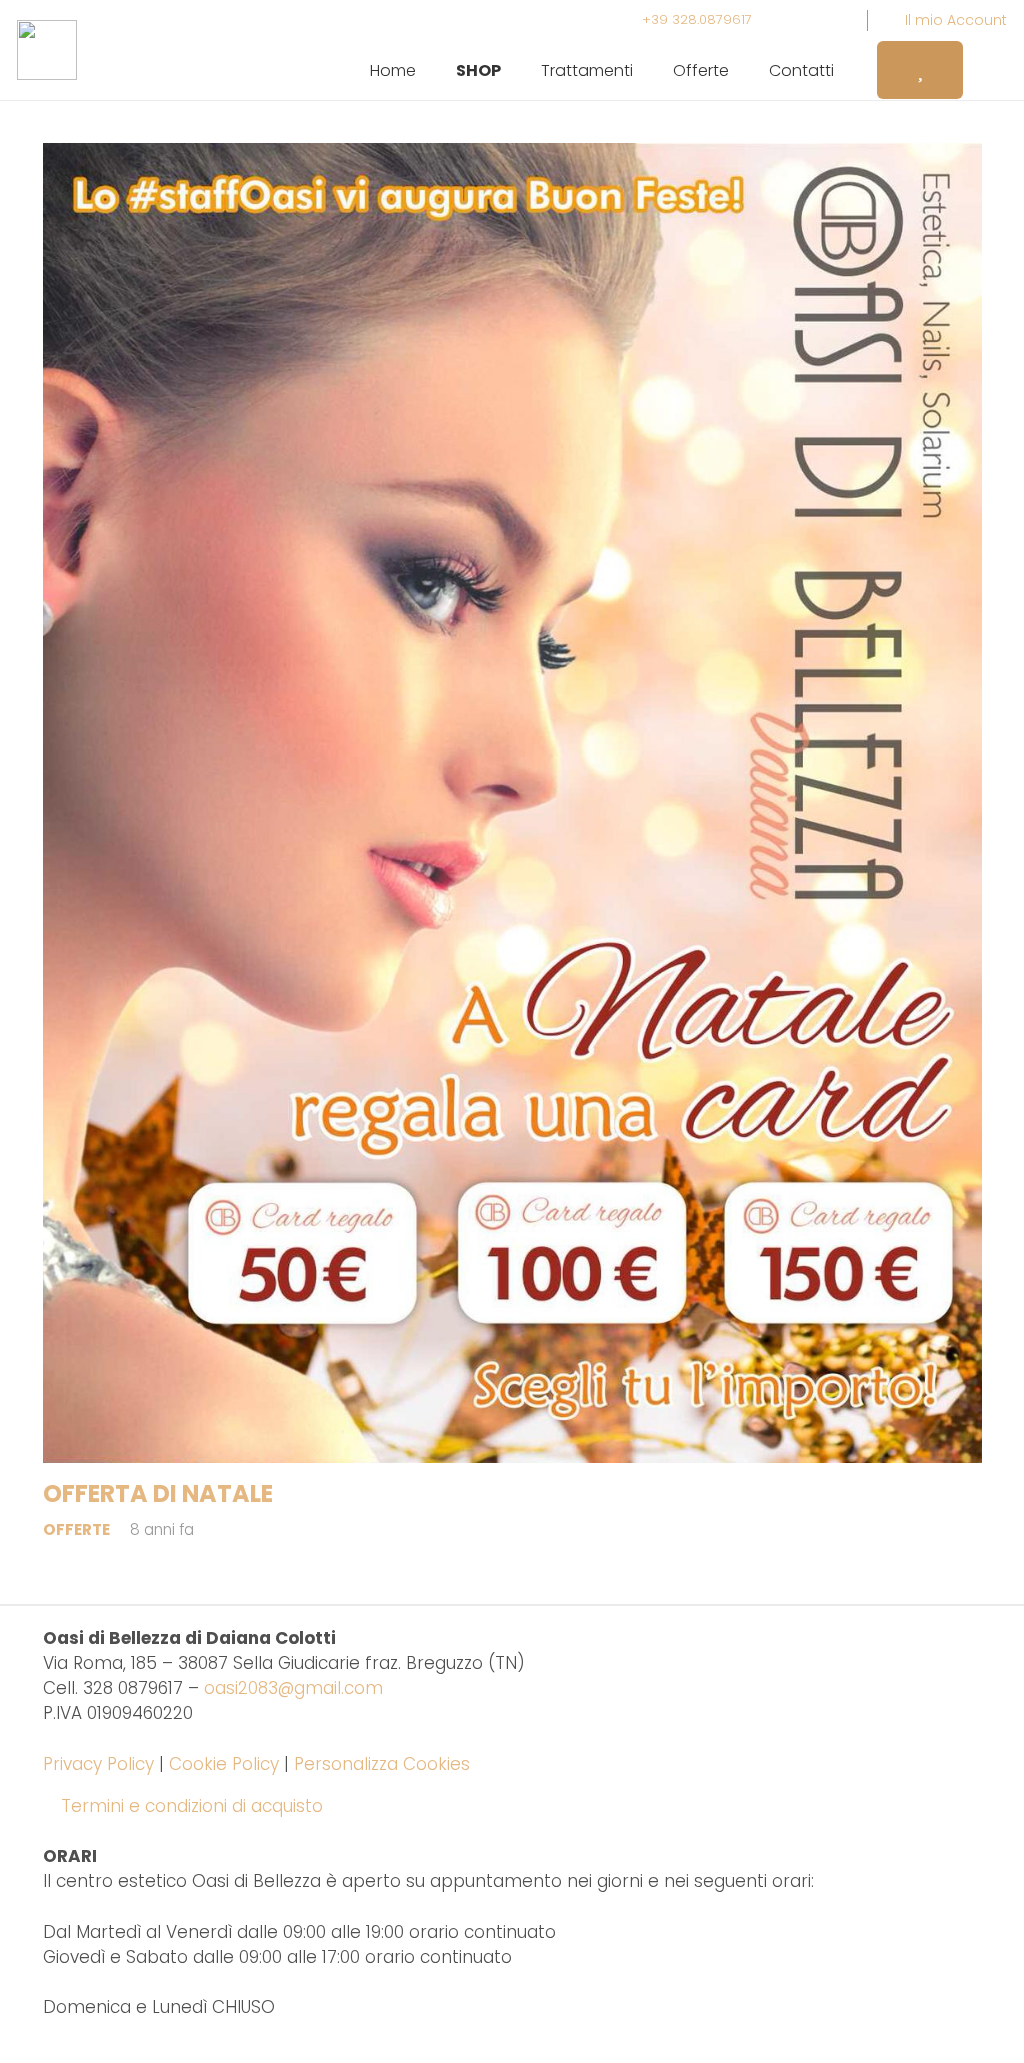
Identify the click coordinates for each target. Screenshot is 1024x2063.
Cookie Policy (224, 1764)
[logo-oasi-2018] (47, 50)
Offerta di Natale (158, 1493)
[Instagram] (793, 20)
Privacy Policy (98, 1764)
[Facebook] (829, 20)
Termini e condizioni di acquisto (192, 1806)
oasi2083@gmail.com (293, 1688)
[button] (515, 69)
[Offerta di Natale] (512, 803)
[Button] (920, 69)
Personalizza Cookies (382, 1764)
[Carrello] (985, 70)
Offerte (76, 1529)
